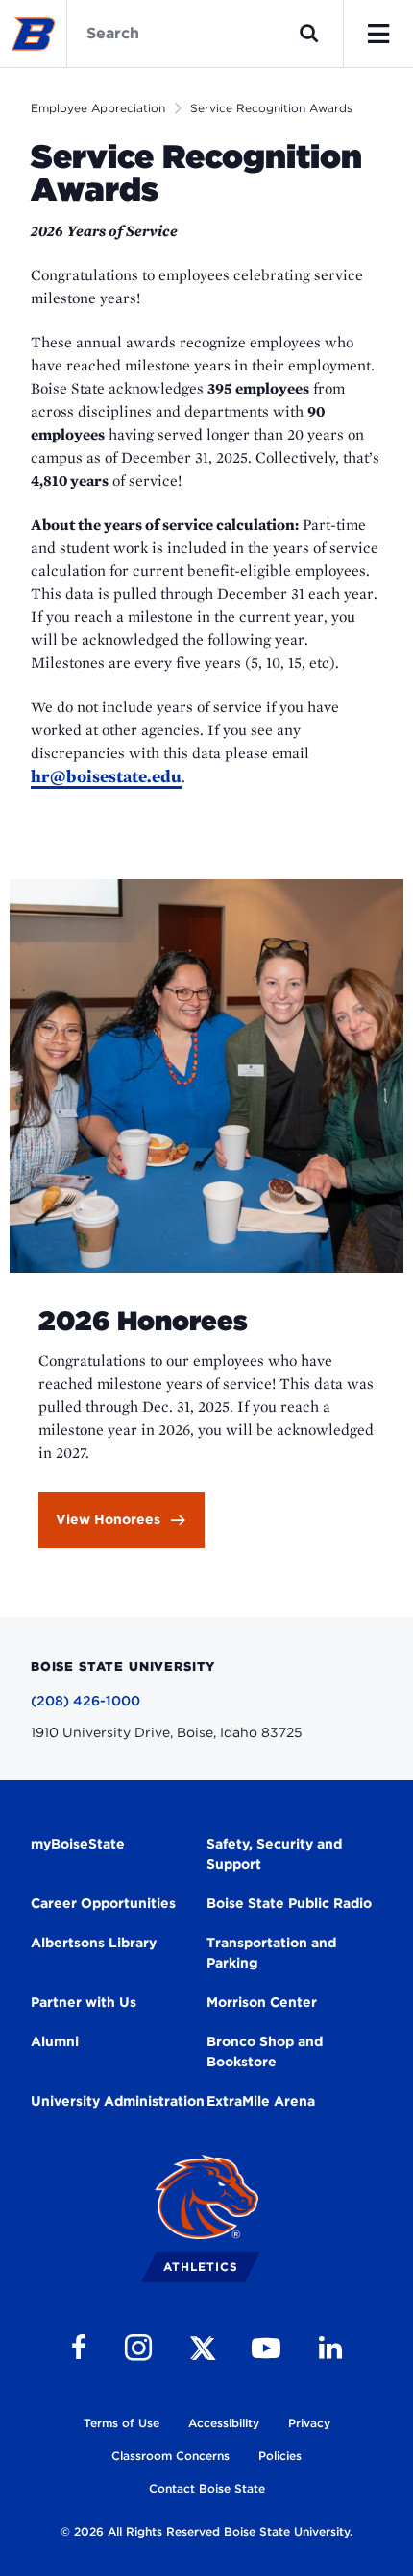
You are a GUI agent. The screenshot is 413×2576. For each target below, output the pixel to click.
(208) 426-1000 (85, 1701)
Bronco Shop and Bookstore (265, 2051)
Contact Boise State (207, 2488)
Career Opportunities (103, 1903)
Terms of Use (121, 2423)
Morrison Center (262, 2002)
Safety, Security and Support (274, 1854)
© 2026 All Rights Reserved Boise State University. (206, 2531)
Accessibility (224, 2423)
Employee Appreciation (98, 108)
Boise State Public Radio (289, 1903)
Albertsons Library (94, 1943)
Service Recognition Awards (271, 108)
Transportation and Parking (271, 1953)
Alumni (55, 2041)
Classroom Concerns (170, 2456)
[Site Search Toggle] (309, 34)
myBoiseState (78, 1844)
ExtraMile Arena (261, 2101)
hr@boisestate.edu (106, 776)
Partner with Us (84, 2002)
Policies (280, 2456)
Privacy (309, 2423)
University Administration (118, 2101)
